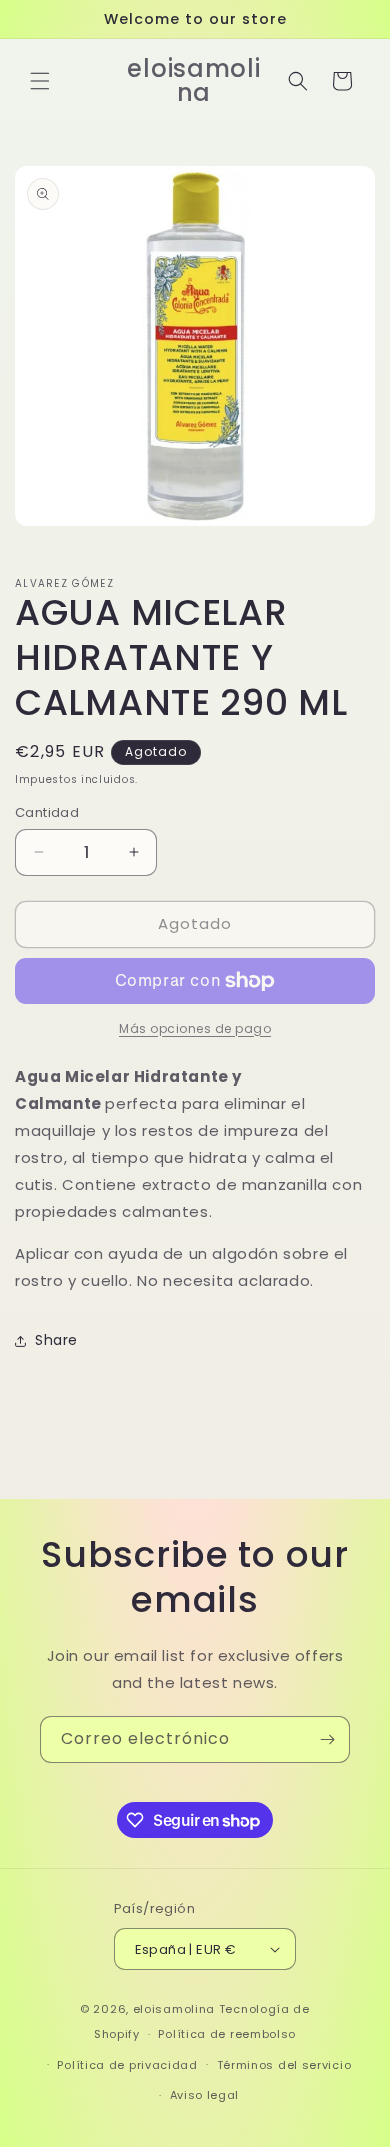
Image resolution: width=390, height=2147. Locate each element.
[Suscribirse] (327, 1739)
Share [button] (56, 1340)
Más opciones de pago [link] (195, 1028)
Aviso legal (205, 2095)
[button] (40, 81)
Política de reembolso (227, 2034)
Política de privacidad (127, 2065)
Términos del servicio (284, 2065)
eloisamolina (174, 2009)
